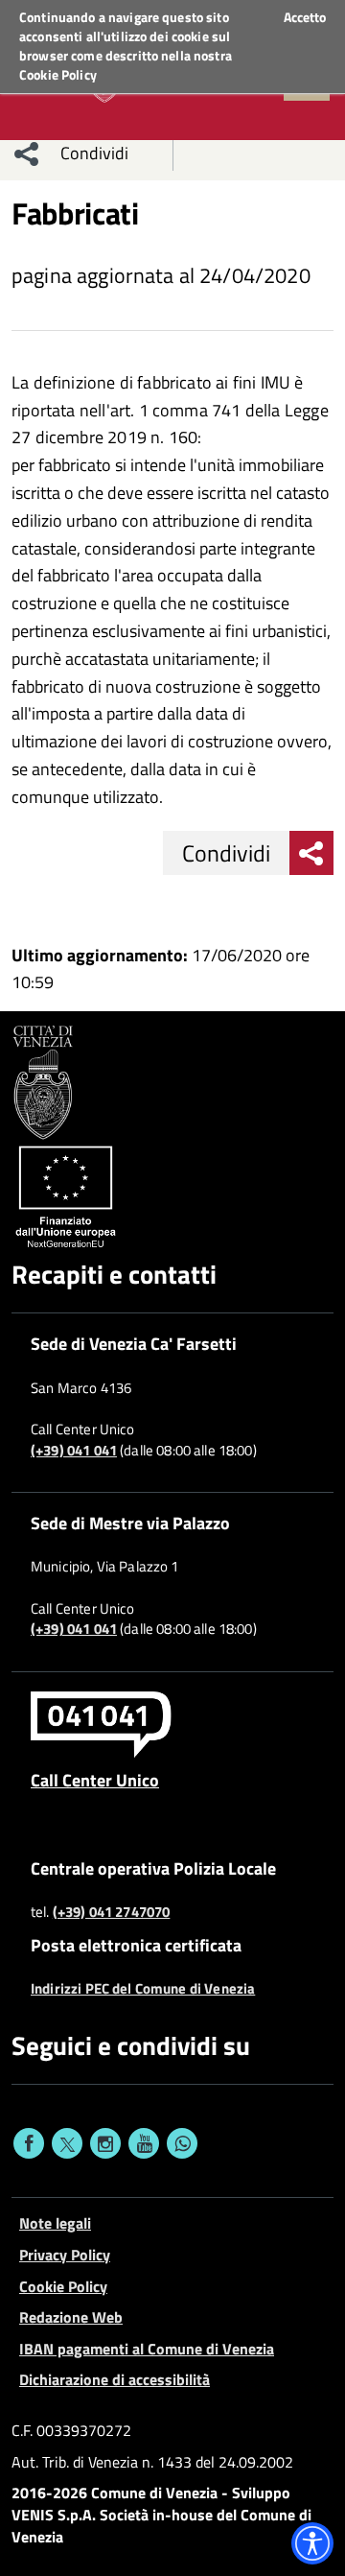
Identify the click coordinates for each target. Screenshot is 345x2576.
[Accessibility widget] (312, 2543)
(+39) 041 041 (74, 1451)
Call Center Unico (95, 1780)
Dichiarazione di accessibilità (115, 2379)
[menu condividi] (27, 154)
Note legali (55, 2223)
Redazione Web (71, 2317)
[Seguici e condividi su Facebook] (29, 2143)
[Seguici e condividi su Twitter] (67, 2143)
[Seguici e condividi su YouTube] (144, 2143)
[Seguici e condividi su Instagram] (105, 2143)
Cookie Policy (58, 74)
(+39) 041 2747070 (112, 1912)
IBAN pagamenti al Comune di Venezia (147, 2349)
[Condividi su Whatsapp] (182, 2143)
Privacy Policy (65, 2255)
